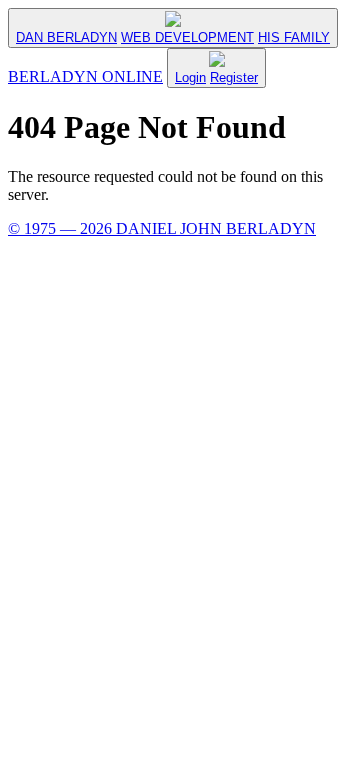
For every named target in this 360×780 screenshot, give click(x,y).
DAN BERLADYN (66, 37)
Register (234, 77)
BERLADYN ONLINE (85, 76)
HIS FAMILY (294, 37)
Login (190, 77)
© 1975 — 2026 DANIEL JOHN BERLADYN (162, 228)
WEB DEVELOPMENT (187, 37)
